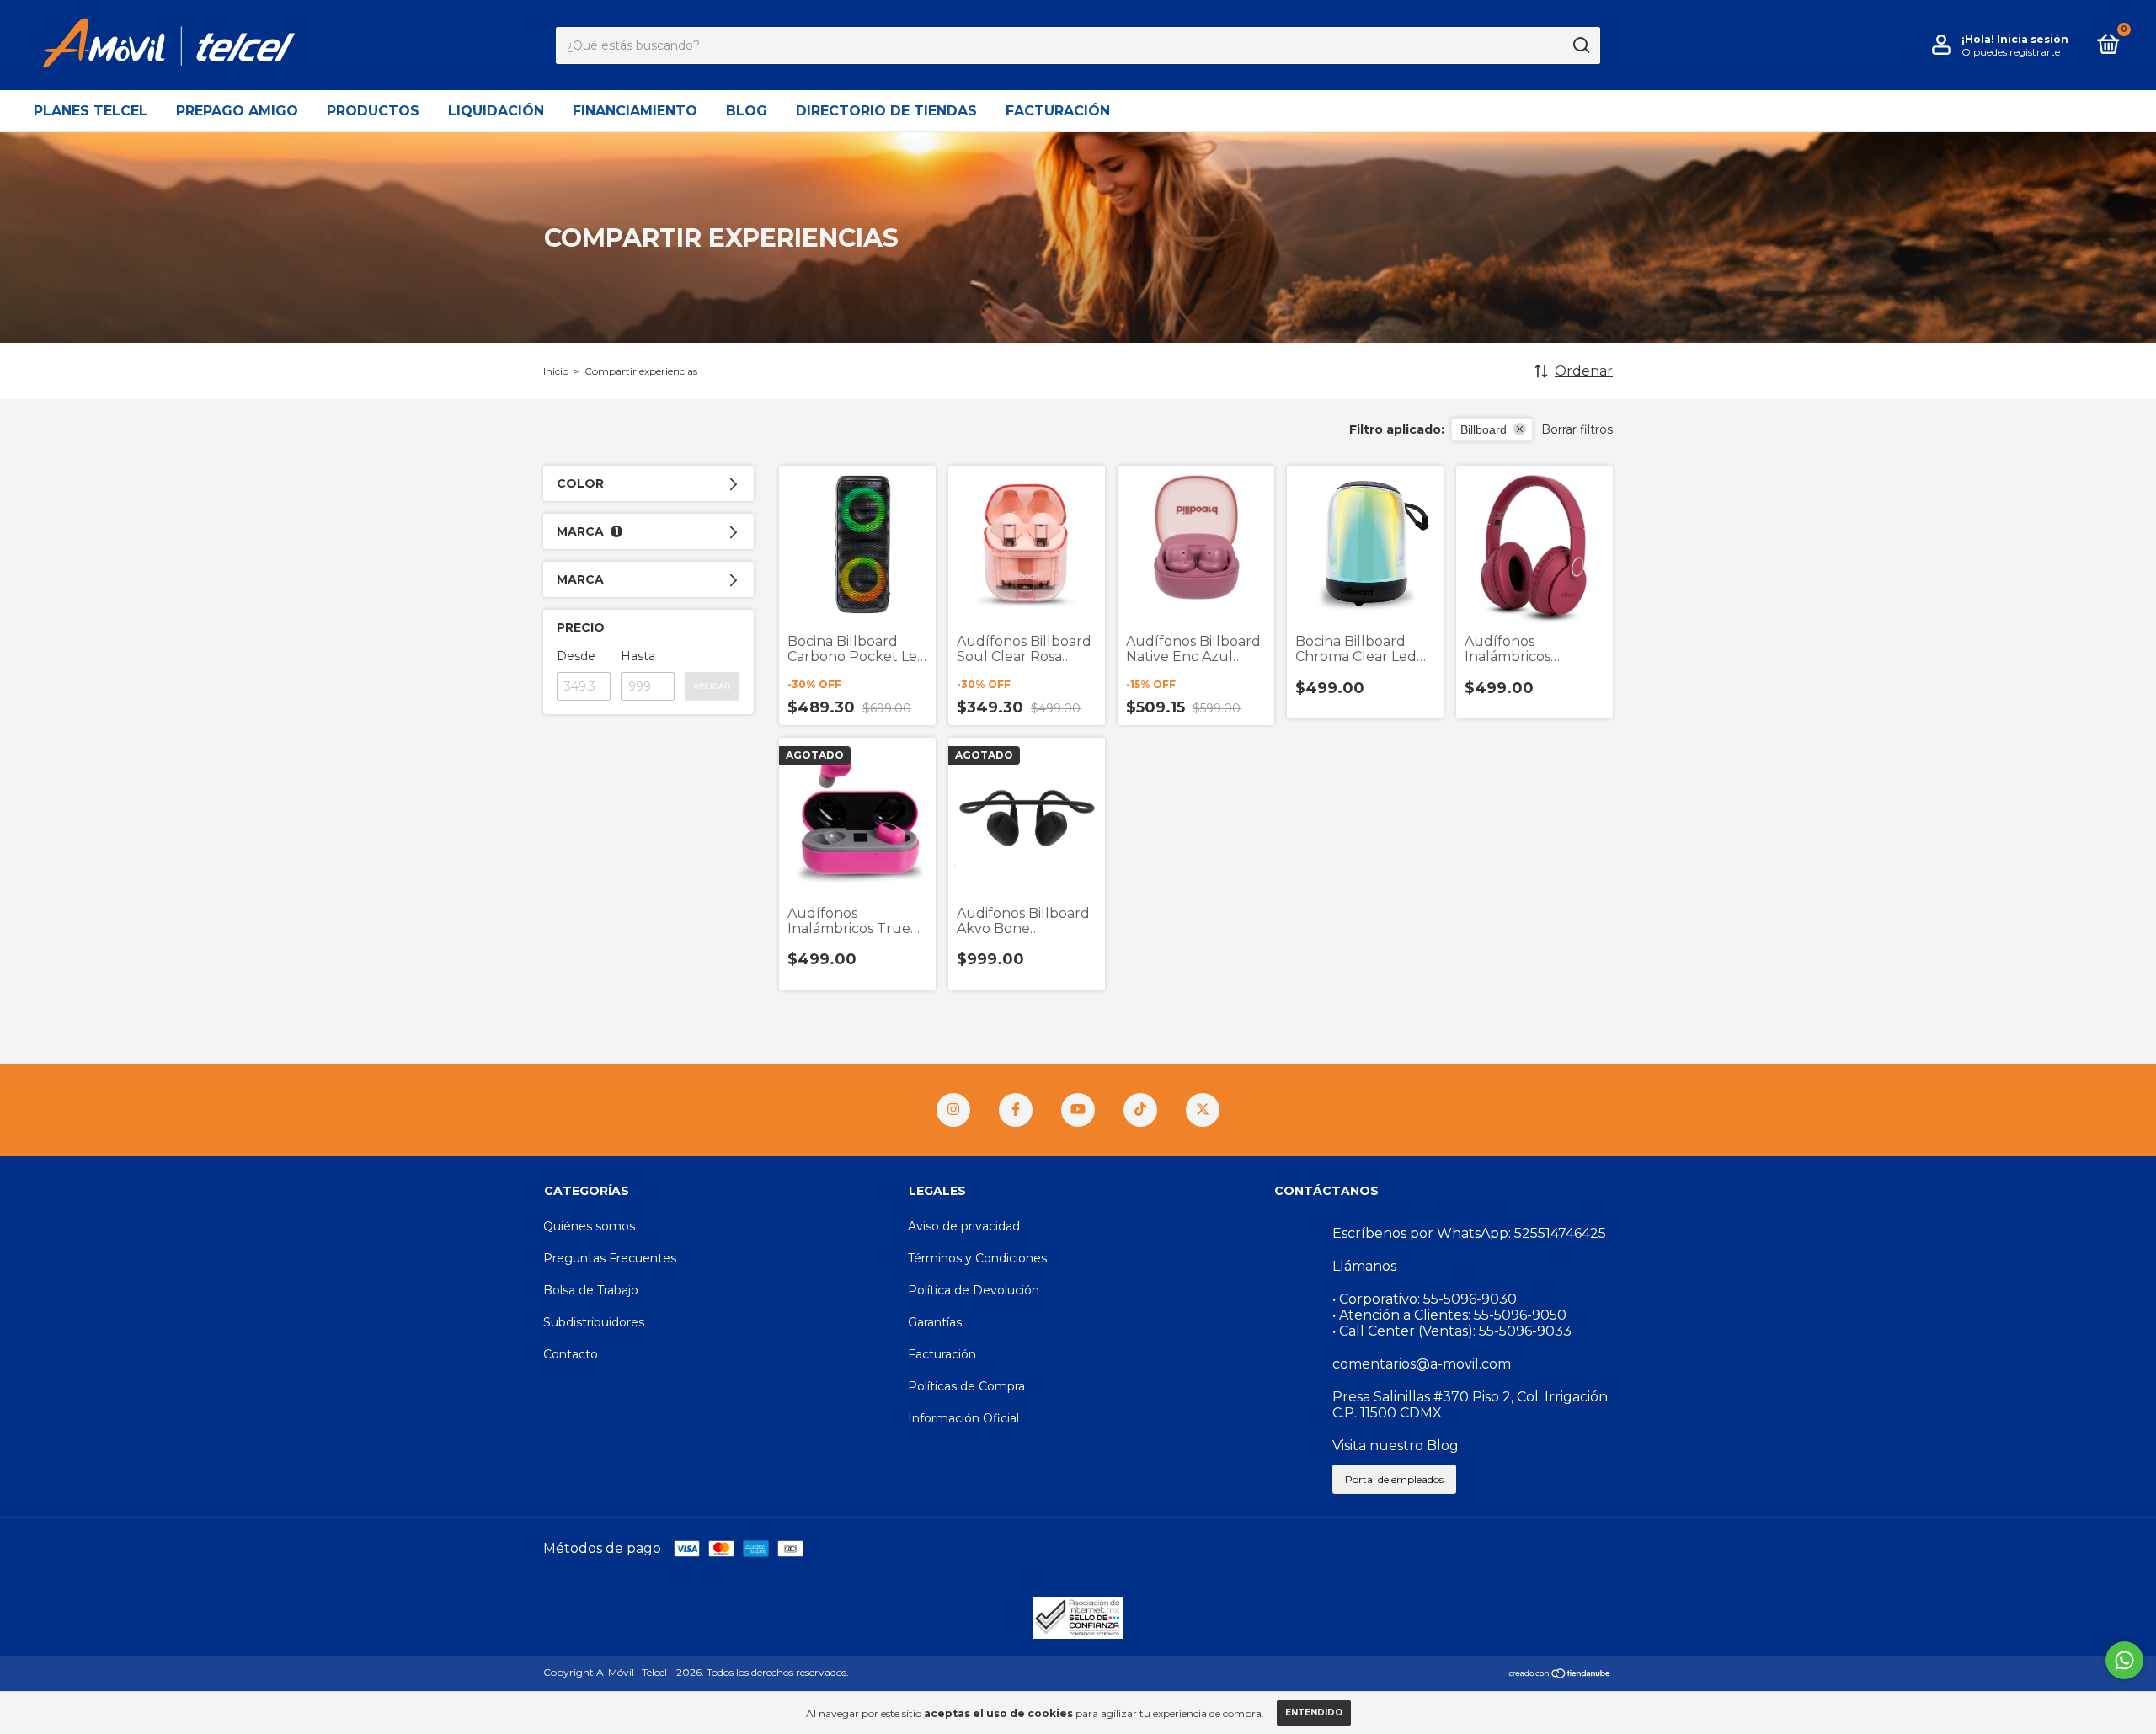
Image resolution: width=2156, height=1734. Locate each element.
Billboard (1484, 429)
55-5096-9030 (1470, 1299)
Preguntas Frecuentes (610, 1258)
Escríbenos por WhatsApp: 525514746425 (1469, 1233)
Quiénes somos (589, 1226)
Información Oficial (963, 1418)
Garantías (935, 1322)
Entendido (1314, 1713)
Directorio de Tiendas (886, 111)
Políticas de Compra (966, 1386)
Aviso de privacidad (964, 1226)
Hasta (638, 656)
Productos (373, 111)
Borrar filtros (1577, 429)
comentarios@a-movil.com (1422, 1364)
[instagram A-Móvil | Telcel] (953, 1110)
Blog (747, 111)
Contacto (571, 1354)
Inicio (556, 371)
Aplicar (712, 686)
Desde (576, 656)
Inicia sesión (2033, 39)
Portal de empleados (1394, 1479)
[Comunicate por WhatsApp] (2124, 1660)
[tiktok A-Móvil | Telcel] (1140, 1110)
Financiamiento (635, 111)
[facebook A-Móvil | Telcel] (1016, 1110)
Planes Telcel (91, 111)
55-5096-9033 (1525, 1331)
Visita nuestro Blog (1396, 1446)
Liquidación (496, 111)
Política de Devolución (974, 1290)
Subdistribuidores (594, 1322)
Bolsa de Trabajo (591, 1290)
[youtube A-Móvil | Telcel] (1078, 1110)
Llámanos (1364, 1266)
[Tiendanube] (1560, 1675)
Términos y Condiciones (977, 1258)
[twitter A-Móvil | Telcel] (1203, 1110)
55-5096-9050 (1520, 1315)
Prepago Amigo (237, 111)
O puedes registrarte (2011, 52)
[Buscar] (1580, 45)
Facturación (1058, 111)
